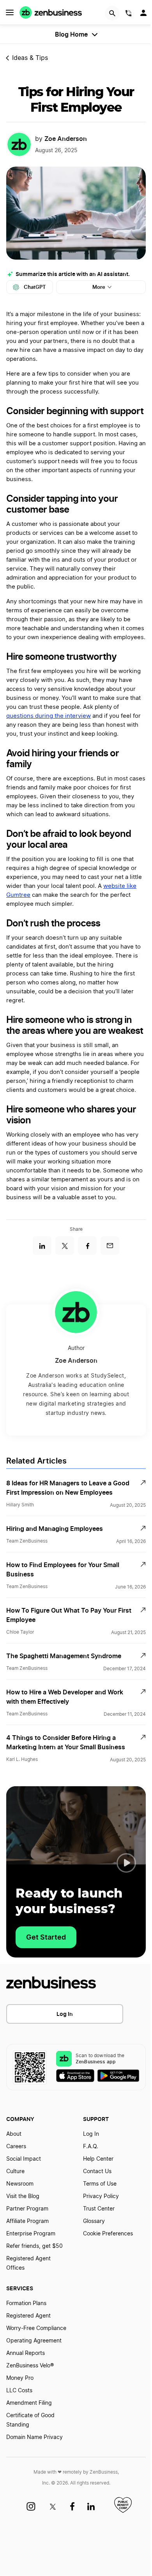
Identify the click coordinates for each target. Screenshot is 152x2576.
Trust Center (99, 2209)
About (14, 2134)
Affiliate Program (27, 2221)
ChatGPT (35, 287)
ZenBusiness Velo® (30, 2366)
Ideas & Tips (30, 58)
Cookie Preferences (108, 2234)
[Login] (144, 15)
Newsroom (20, 2184)
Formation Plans (26, 2304)
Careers (16, 2147)
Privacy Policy (101, 2196)
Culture (15, 2172)
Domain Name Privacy (34, 2437)
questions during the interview (49, 716)
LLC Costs (19, 2391)
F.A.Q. (91, 2147)
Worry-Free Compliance (36, 2328)
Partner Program (27, 2209)
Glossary (94, 2221)
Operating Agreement (34, 2341)
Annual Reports (26, 2353)
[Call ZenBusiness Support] (129, 14)
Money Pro (20, 2378)
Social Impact (24, 2159)
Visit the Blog (23, 2196)
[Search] (112, 13)
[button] (126, 1863)
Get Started (46, 1937)
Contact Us (97, 2172)
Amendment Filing (29, 2403)
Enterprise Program (31, 2234)
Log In (65, 2014)
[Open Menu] (10, 12)
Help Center (98, 2159)
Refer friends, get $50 (34, 2246)
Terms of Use (100, 2184)
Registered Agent (28, 2316)
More (99, 287)
